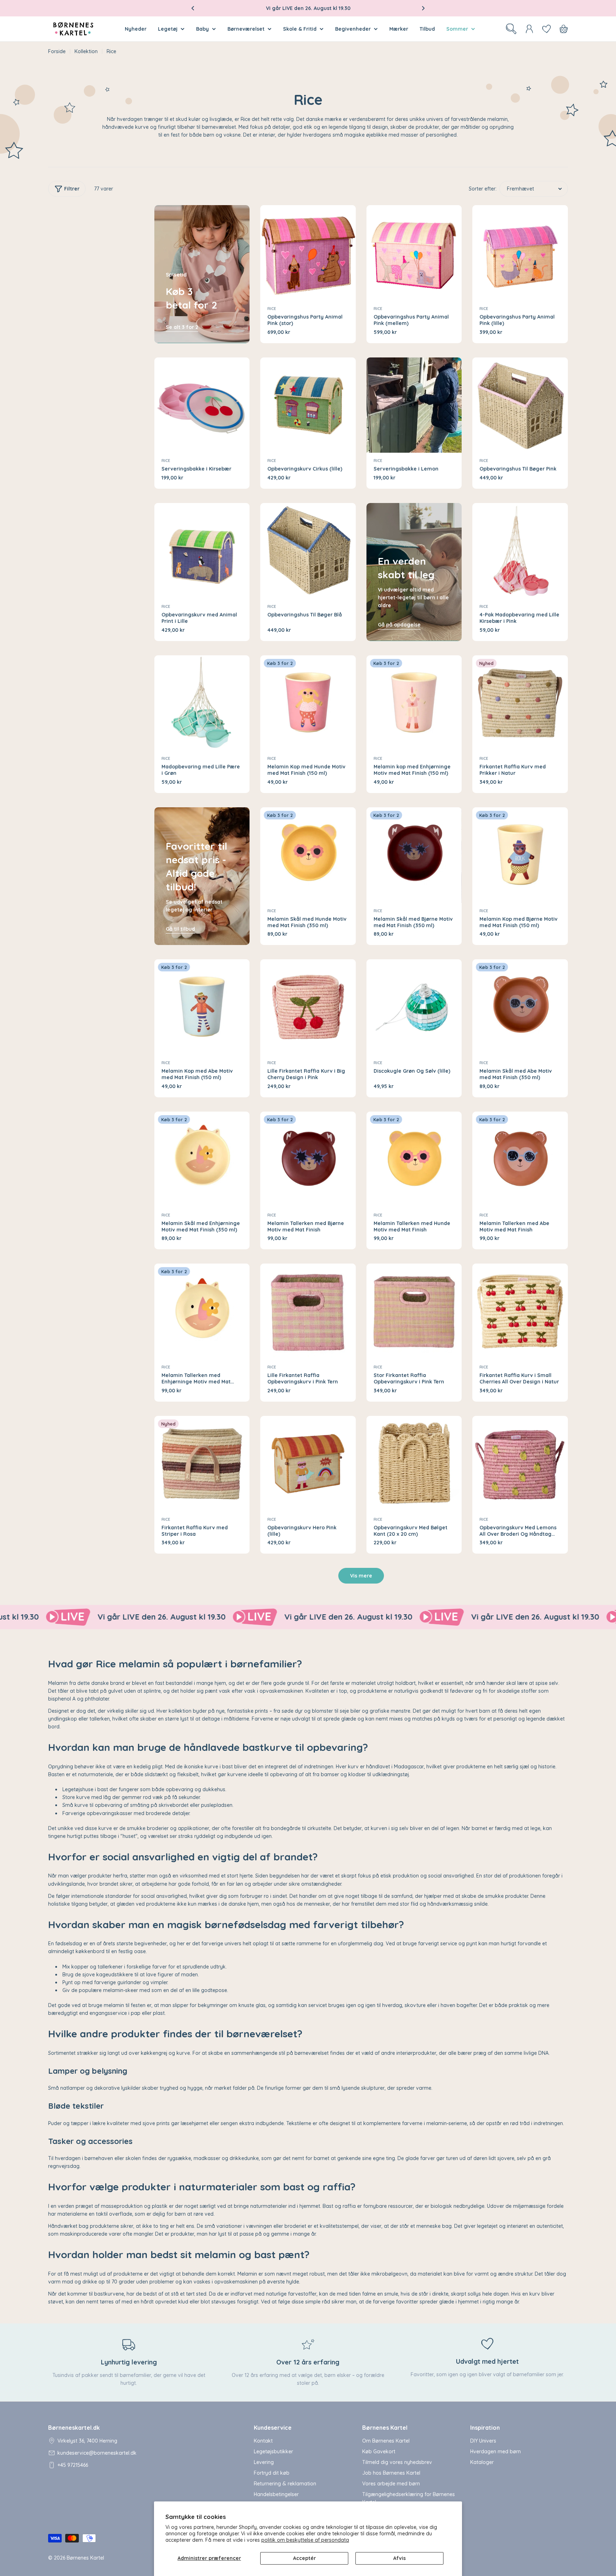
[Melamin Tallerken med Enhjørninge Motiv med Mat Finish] (202, 1311)
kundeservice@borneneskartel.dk (97, 2453)
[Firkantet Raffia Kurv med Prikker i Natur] (520, 703)
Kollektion (86, 51)
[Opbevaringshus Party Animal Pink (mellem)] (414, 253)
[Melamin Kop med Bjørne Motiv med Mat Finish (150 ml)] (520, 855)
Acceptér (304, 2558)
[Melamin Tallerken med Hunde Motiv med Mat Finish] (414, 1159)
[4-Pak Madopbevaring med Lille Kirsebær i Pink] (520, 551)
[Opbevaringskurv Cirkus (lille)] (308, 405)
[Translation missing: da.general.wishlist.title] (546, 29)
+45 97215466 (73, 2465)
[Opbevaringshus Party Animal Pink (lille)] (520, 253)
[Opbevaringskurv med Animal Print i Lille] (202, 551)
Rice (272, 309)
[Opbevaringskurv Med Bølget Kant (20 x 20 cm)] (414, 1464)
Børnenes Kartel (85, 2558)
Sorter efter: (483, 189)
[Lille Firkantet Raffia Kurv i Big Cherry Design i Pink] (308, 1007)
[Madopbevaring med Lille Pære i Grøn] (202, 703)
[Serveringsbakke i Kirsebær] (202, 405)
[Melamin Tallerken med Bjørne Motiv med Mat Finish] (308, 1159)
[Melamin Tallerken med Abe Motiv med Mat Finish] (520, 1159)
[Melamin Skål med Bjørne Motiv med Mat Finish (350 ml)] (414, 855)
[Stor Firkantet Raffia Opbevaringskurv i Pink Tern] (414, 1311)
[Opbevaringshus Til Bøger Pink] (520, 405)
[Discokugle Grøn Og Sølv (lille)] (414, 1007)
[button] (193, 8)
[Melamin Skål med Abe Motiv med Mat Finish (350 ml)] (520, 1007)
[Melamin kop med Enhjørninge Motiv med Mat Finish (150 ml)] (414, 703)
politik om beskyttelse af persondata (305, 2540)
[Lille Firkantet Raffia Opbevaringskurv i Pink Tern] (308, 1311)
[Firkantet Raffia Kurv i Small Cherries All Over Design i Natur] (520, 1311)
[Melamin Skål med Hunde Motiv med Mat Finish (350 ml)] (308, 855)
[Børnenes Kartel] (121, 1617)
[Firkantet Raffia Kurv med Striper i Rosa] (202, 1464)
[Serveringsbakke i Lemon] (414, 405)
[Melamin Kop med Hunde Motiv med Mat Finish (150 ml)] (308, 703)
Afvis (399, 2558)
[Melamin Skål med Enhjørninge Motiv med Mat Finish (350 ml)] (202, 1159)
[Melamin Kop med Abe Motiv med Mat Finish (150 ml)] (202, 1007)
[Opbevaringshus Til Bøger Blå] (308, 551)
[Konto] (529, 29)
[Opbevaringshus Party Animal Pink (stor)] (308, 253)
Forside (57, 51)
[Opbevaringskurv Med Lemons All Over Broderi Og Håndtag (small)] (520, 1464)
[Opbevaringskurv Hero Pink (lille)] (308, 1464)
